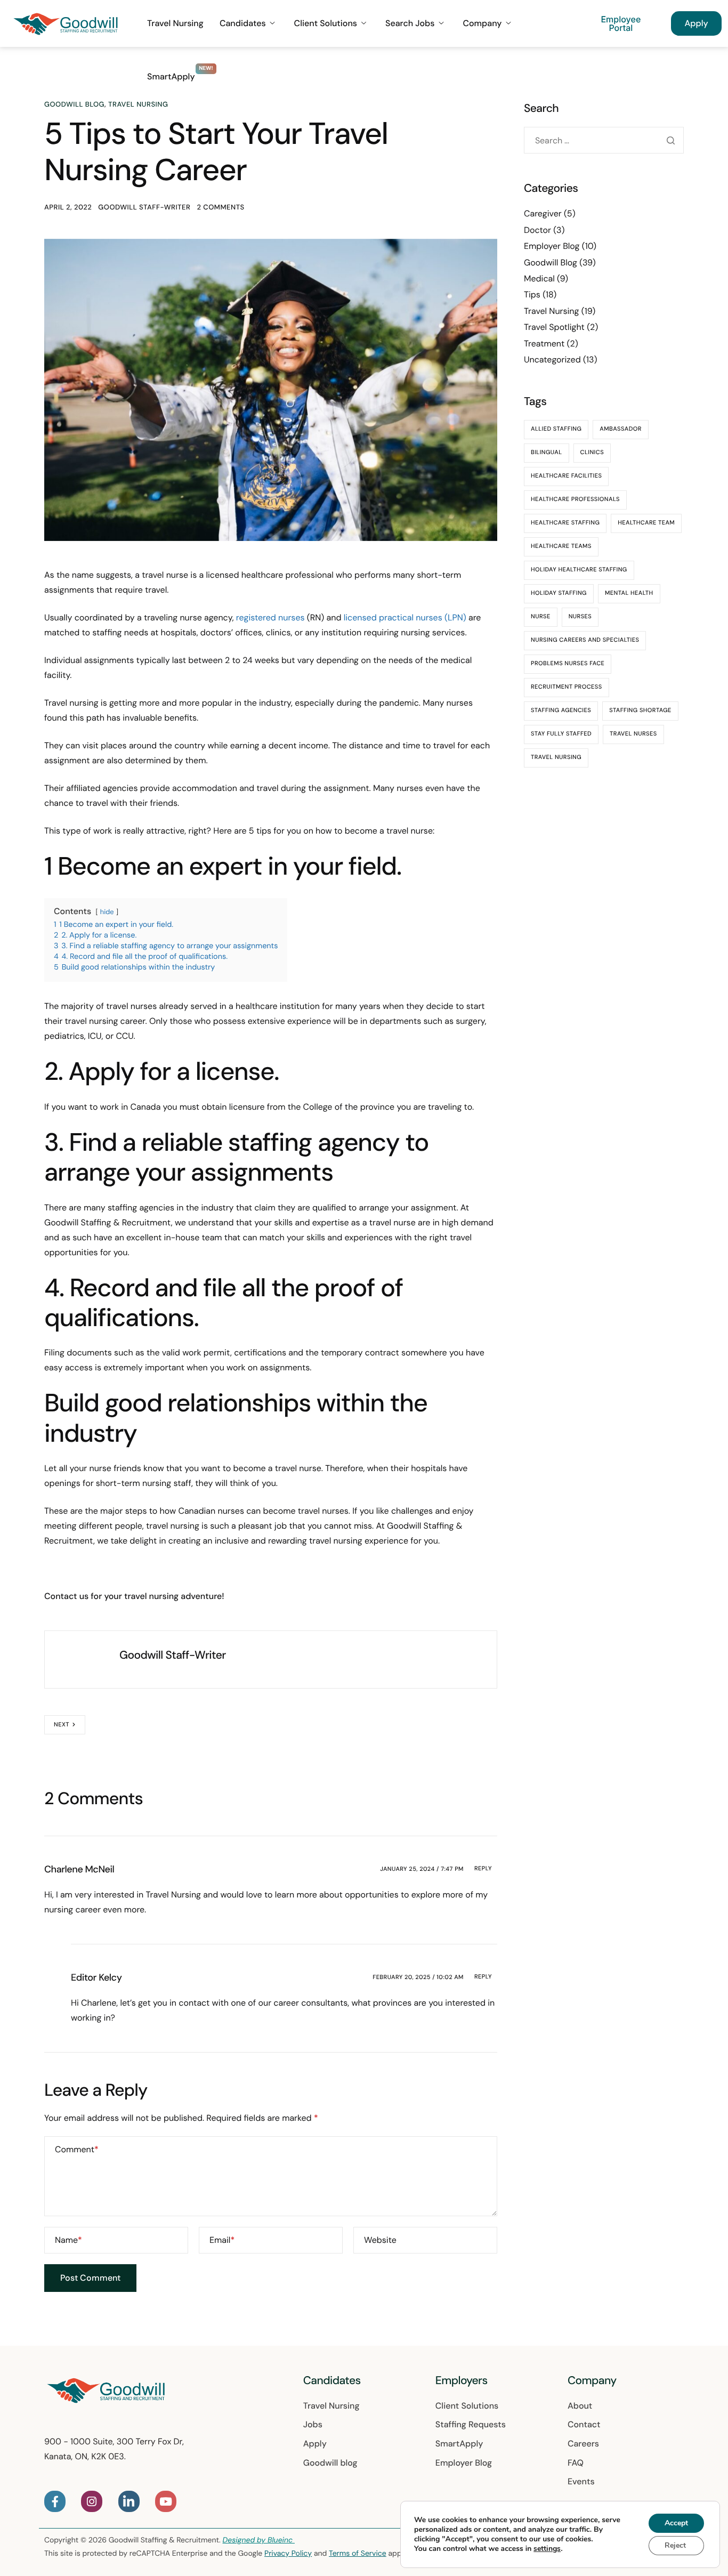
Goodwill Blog (74, 105)
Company (482, 23)
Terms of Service (358, 2554)
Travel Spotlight (554, 327)
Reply (483, 1869)
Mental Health (629, 593)
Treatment (544, 344)
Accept (676, 2523)
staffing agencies (561, 710)
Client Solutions (326, 23)
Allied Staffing (556, 429)
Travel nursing (556, 757)
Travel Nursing (175, 23)
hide (107, 912)
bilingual (547, 453)
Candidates (243, 23)
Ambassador (621, 429)
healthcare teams (561, 546)
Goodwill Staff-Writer (144, 208)
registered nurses (270, 617)
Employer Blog (552, 246)
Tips (532, 294)
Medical (539, 278)
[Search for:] (604, 140)
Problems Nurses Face (568, 664)
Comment (77, 2149)
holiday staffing (559, 593)
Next (62, 1725)
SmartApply (171, 77)
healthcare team (646, 523)
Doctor (537, 230)
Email (222, 2240)
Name (68, 2240)
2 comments (220, 208)
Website (380, 2240)
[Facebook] (55, 2501)
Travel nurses (633, 734)
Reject (675, 2545)
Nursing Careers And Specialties (585, 640)
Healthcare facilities (566, 476)
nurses (580, 617)
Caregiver (543, 213)
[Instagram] (92, 2501)
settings (547, 2549)
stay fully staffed (561, 734)
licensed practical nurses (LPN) (405, 617)
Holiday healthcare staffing (579, 570)
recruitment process (567, 687)
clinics (592, 453)
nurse (541, 617)
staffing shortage (640, 710)
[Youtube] (166, 2501)
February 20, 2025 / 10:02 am (418, 1977)
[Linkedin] (129, 2501)
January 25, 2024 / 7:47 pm (422, 1869)
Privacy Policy (288, 2554)
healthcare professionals (575, 499)
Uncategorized (552, 360)
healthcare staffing (565, 523)
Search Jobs (410, 23)
